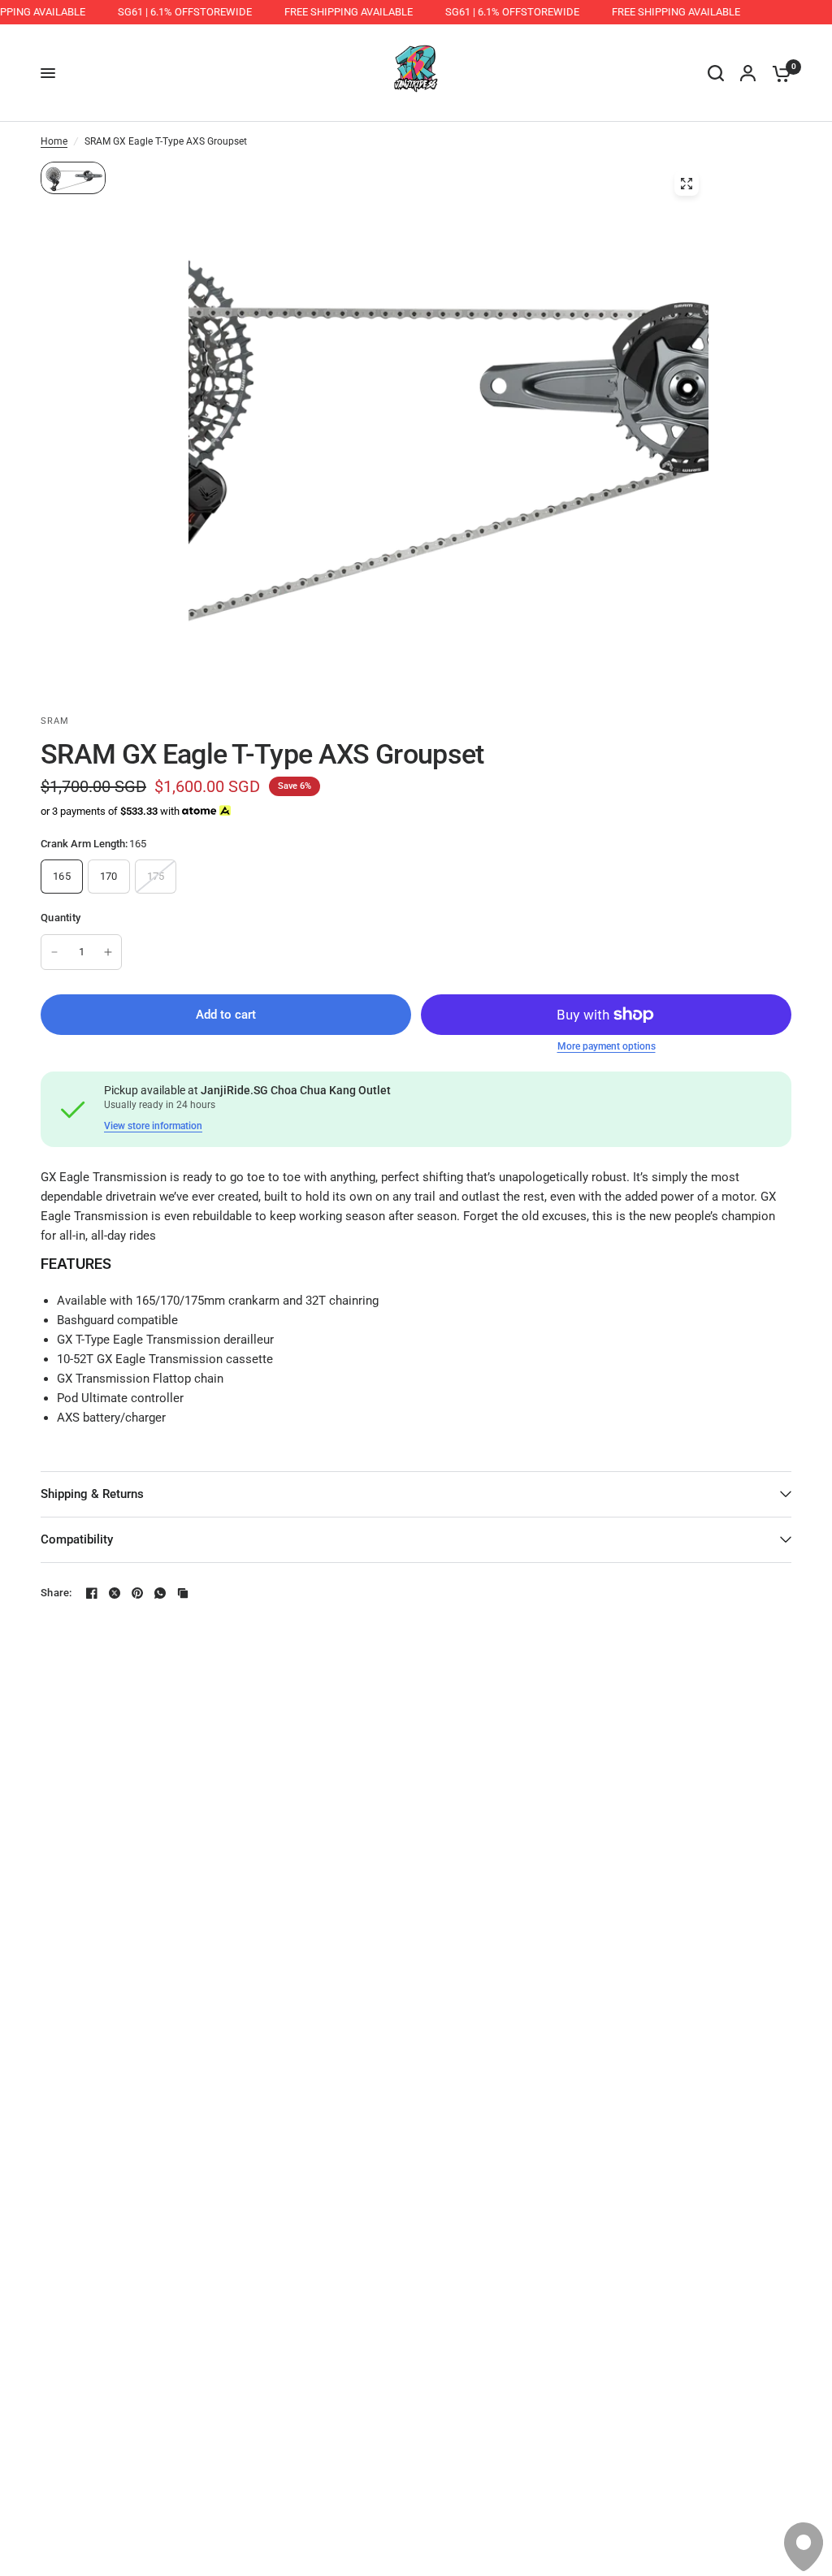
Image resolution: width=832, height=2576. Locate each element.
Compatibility (77, 1539)
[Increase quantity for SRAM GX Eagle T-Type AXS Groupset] (108, 952)
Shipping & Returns (92, 1494)
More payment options (607, 1046)
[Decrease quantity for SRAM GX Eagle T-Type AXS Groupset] (54, 952)
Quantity (61, 918)
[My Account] (748, 73)
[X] (115, 1593)
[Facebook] (92, 1593)
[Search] (716, 73)
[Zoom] (687, 184)
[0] (778, 73)
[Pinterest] (137, 1593)
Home (54, 141)
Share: (56, 1593)
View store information (153, 1126)
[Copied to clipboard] (183, 1593)
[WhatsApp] (160, 1593)
